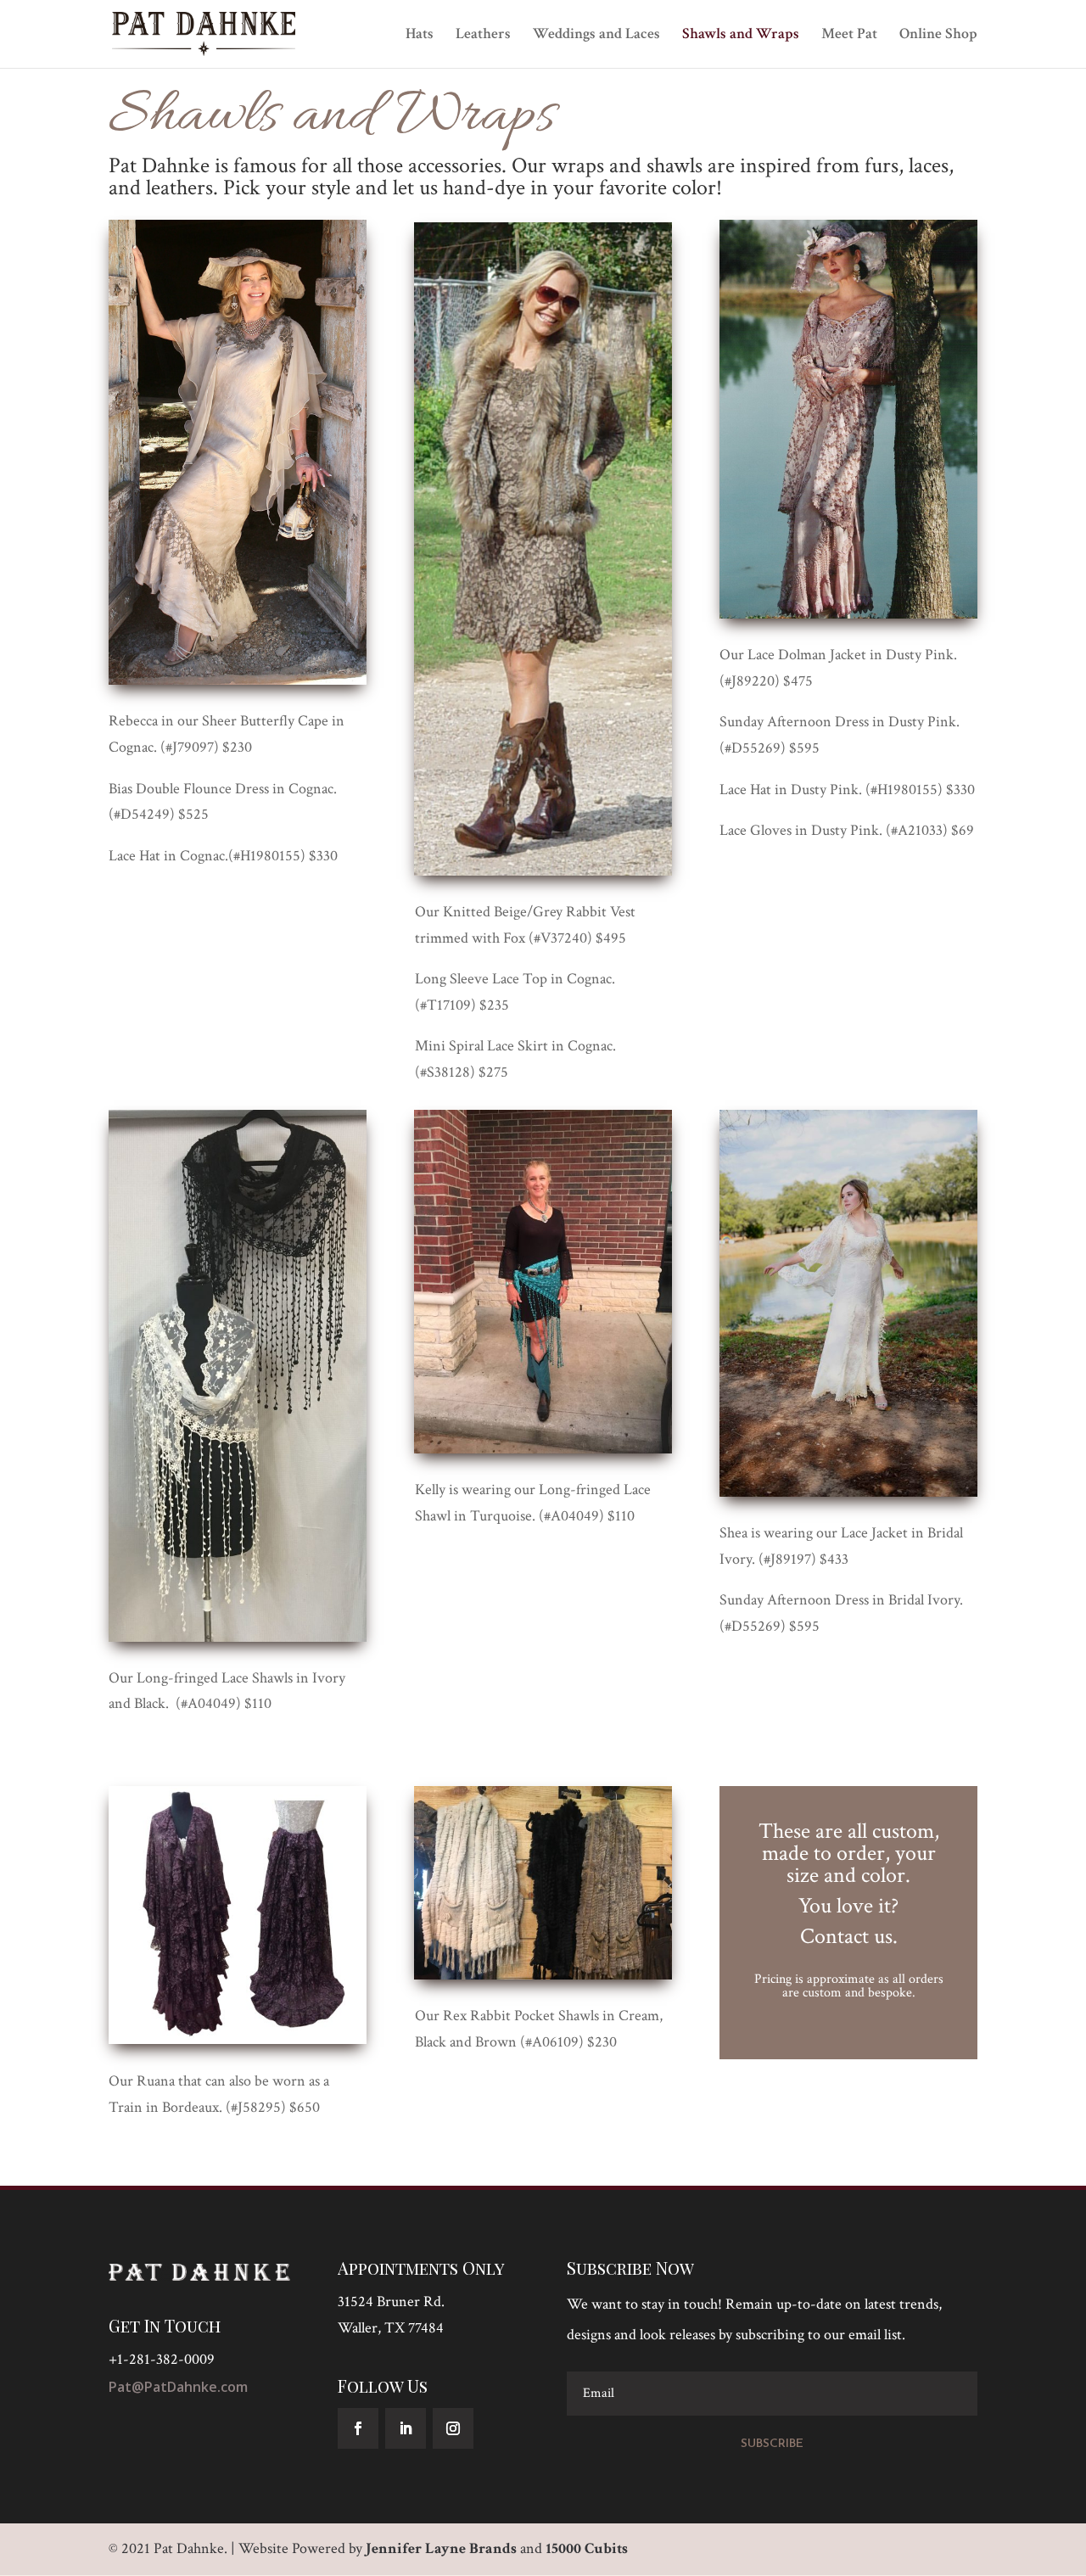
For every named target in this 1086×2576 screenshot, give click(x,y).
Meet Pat (849, 36)
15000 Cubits (587, 2548)
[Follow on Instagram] (453, 2428)
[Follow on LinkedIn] (406, 2428)
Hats (420, 36)
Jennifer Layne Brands (441, 2548)
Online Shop (938, 36)
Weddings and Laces (596, 36)
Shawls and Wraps (741, 36)
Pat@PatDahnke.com (178, 2387)
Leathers (483, 36)
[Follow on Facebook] (358, 2428)
